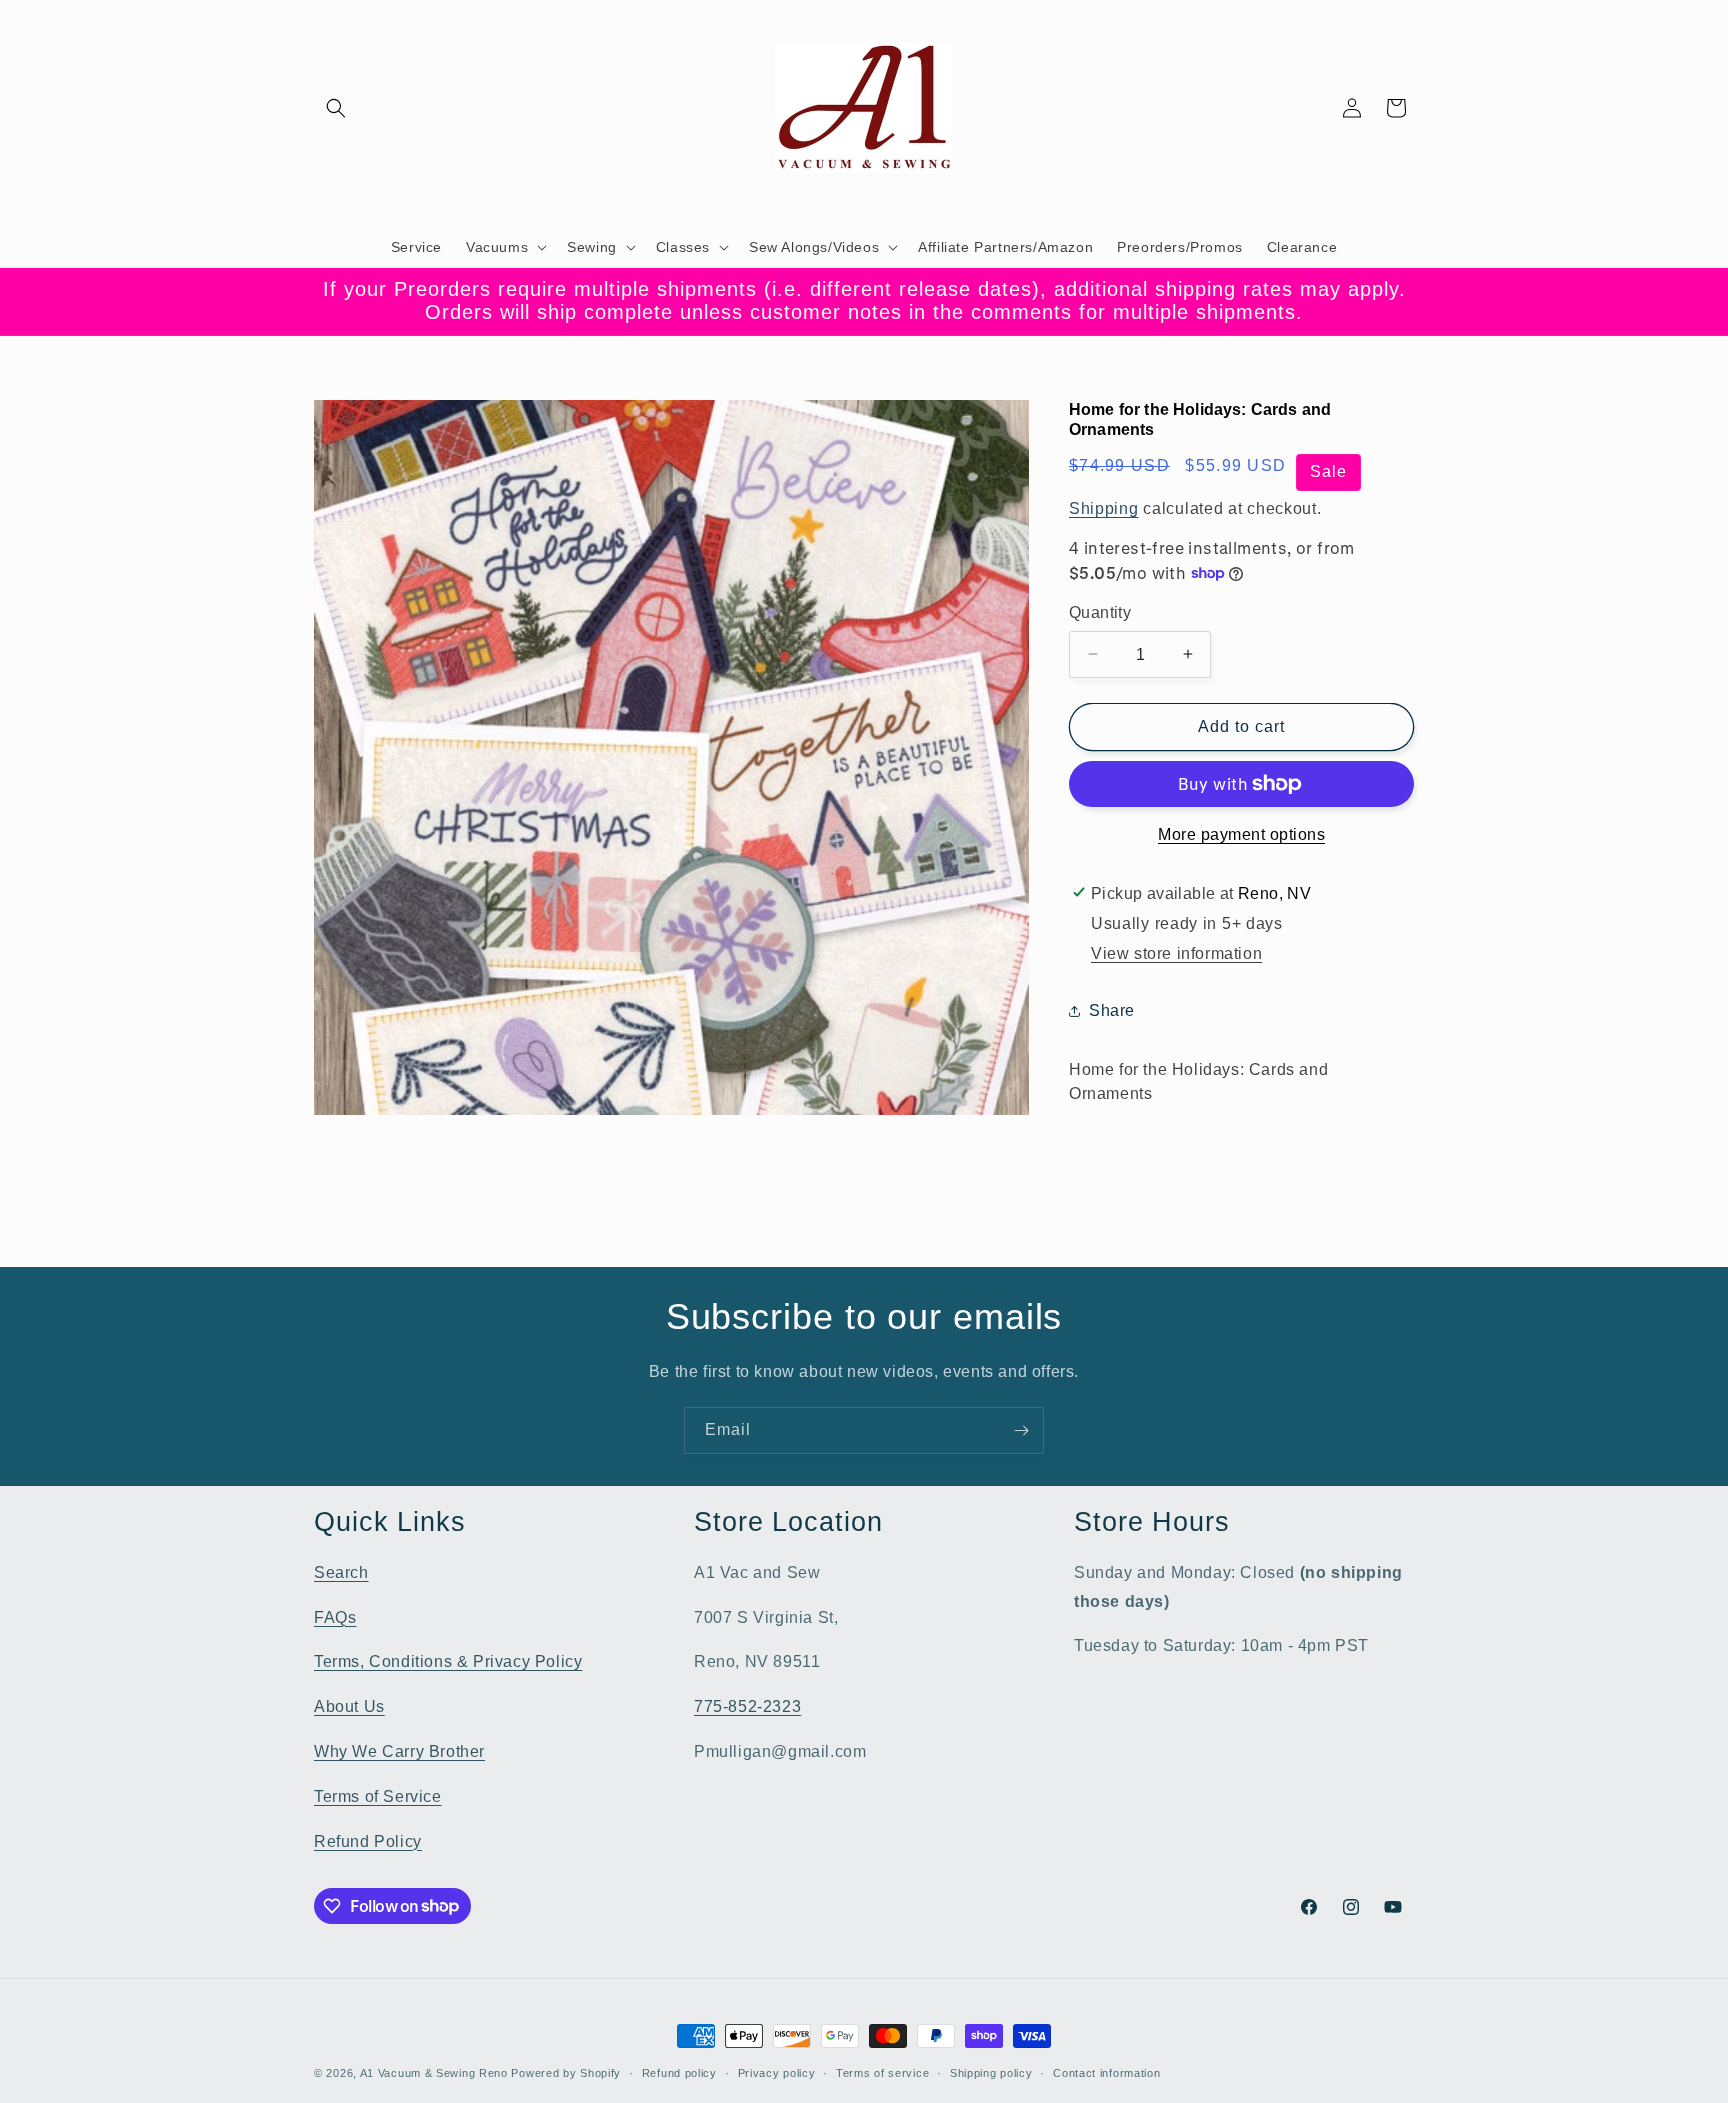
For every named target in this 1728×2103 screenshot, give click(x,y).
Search (341, 1571)
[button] (336, 108)
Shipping (1104, 507)
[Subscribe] (1021, 1430)
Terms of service (882, 2072)
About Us (349, 1705)
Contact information (1106, 2072)
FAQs (335, 1616)
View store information (1176, 953)
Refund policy (679, 2072)
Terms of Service (378, 1795)
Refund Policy (368, 1840)
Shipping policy (991, 2072)
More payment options (1241, 834)
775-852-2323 (747, 1705)
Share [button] (1112, 1010)
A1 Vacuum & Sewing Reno (434, 2073)
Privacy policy (777, 2072)
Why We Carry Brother (399, 1750)
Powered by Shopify (566, 2073)
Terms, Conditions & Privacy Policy (448, 1661)
